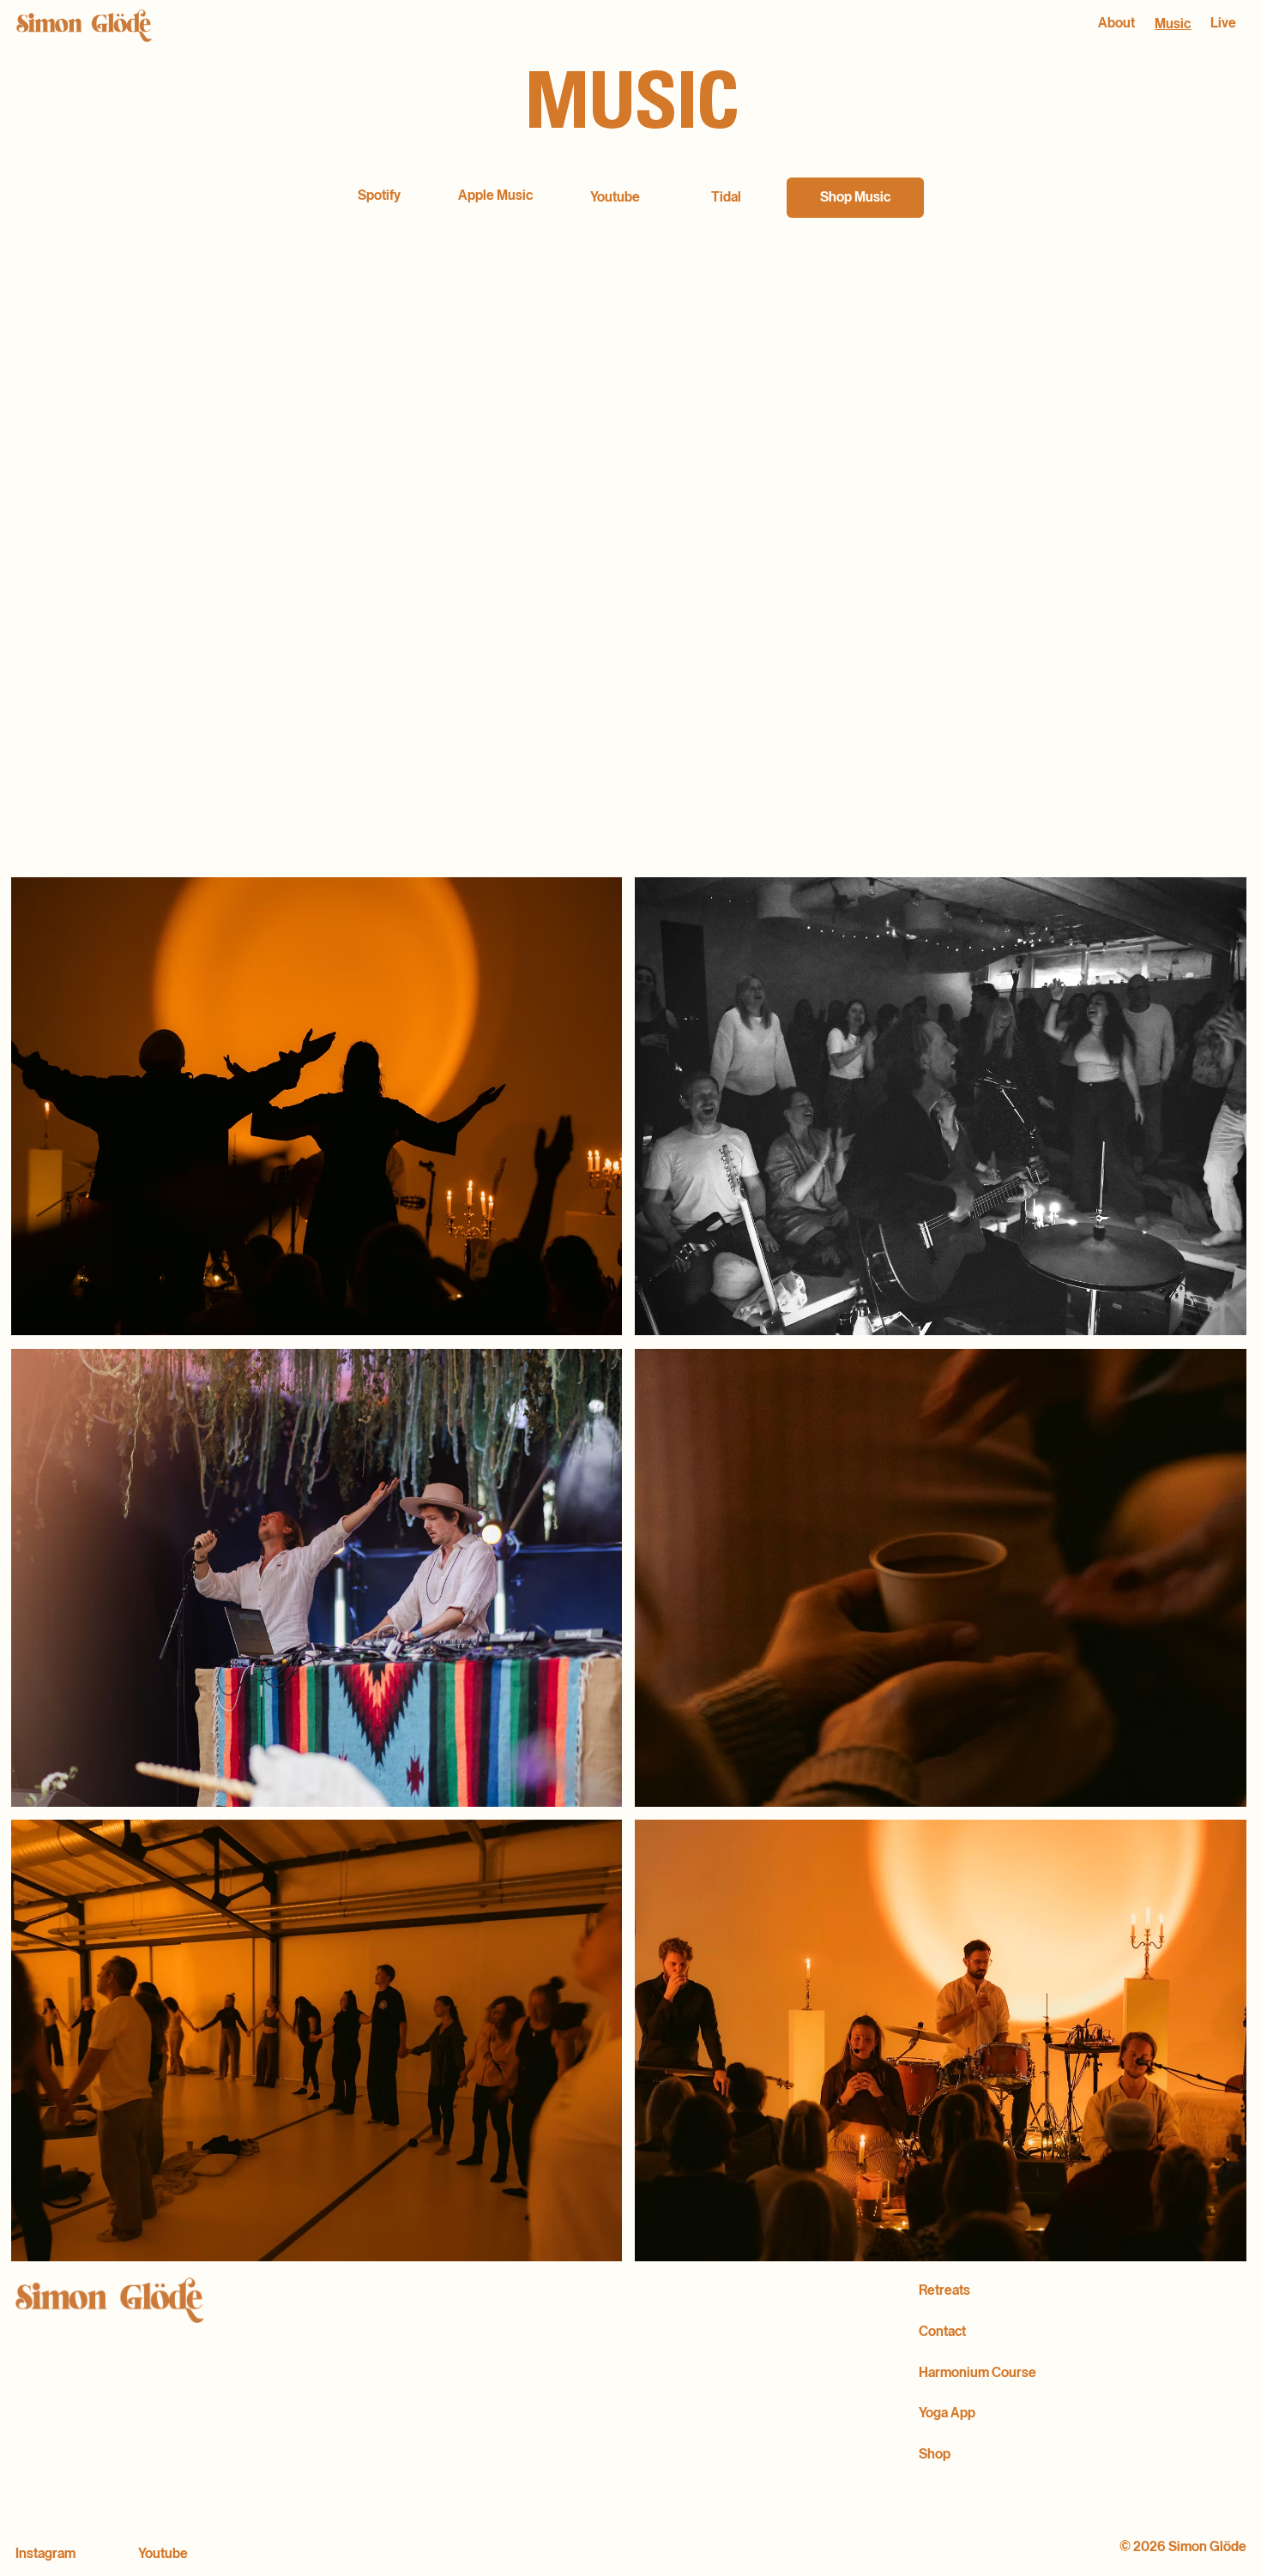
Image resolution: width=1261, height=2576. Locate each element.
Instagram (45, 2553)
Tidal (726, 197)
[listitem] (317, 1578)
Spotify (379, 195)
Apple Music (495, 195)
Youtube (615, 197)
